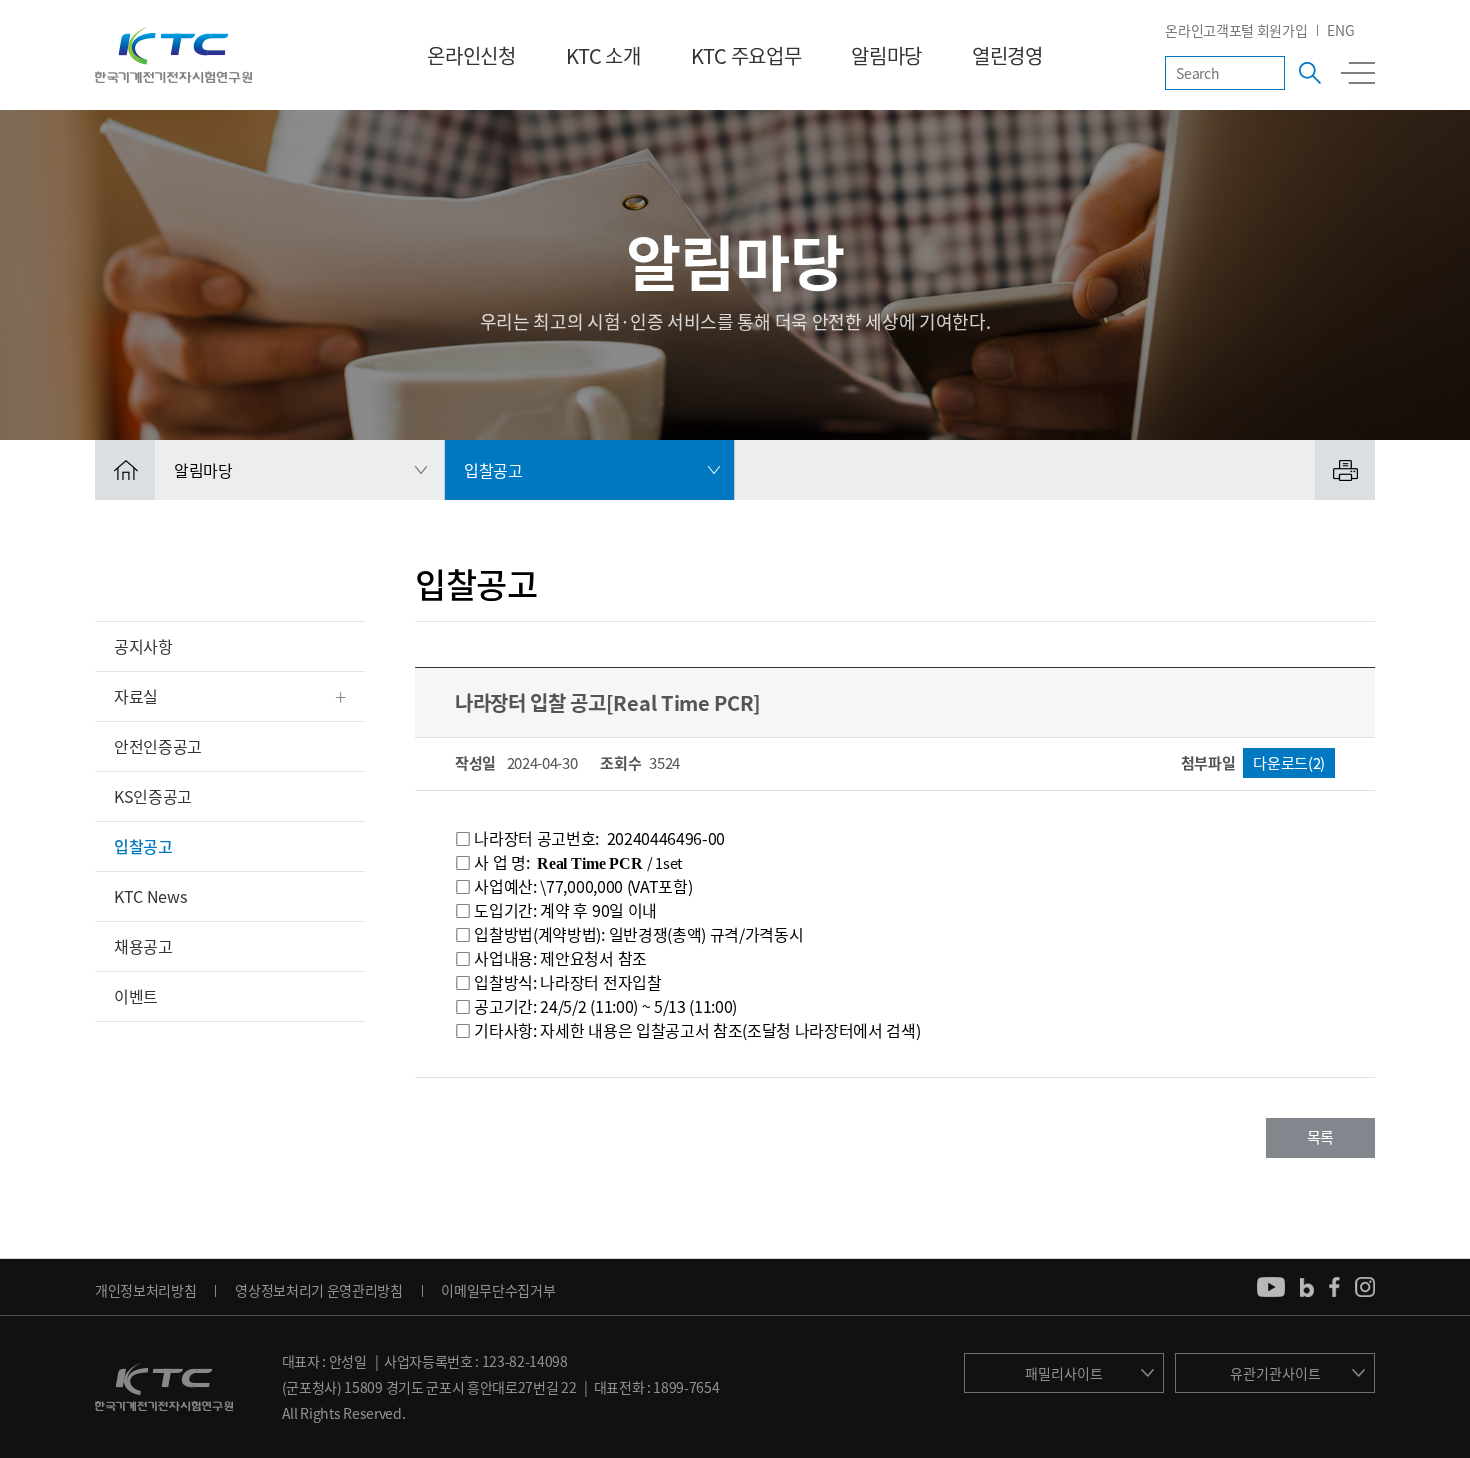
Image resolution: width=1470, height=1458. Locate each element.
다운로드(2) (1289, 763)
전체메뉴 (1358, 73)
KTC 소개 (603, 55)
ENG (1340, 30)
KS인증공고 (153, 796)
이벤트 (136, 996)
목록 (1320, 1137)
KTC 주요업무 (746, 55)
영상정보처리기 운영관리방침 (319, 1290)
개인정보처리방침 (145, 1290)
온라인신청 (471, 55)
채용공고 (143, 946)
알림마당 (886, 55)
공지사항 (143, 646)
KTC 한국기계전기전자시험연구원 (173, 55)
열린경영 (1007, 55)
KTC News (150, 896)
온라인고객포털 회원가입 (1236, 30)
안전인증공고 (158, 746)
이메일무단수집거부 (498, 1290)
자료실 (136, 696)
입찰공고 (143, 846)
